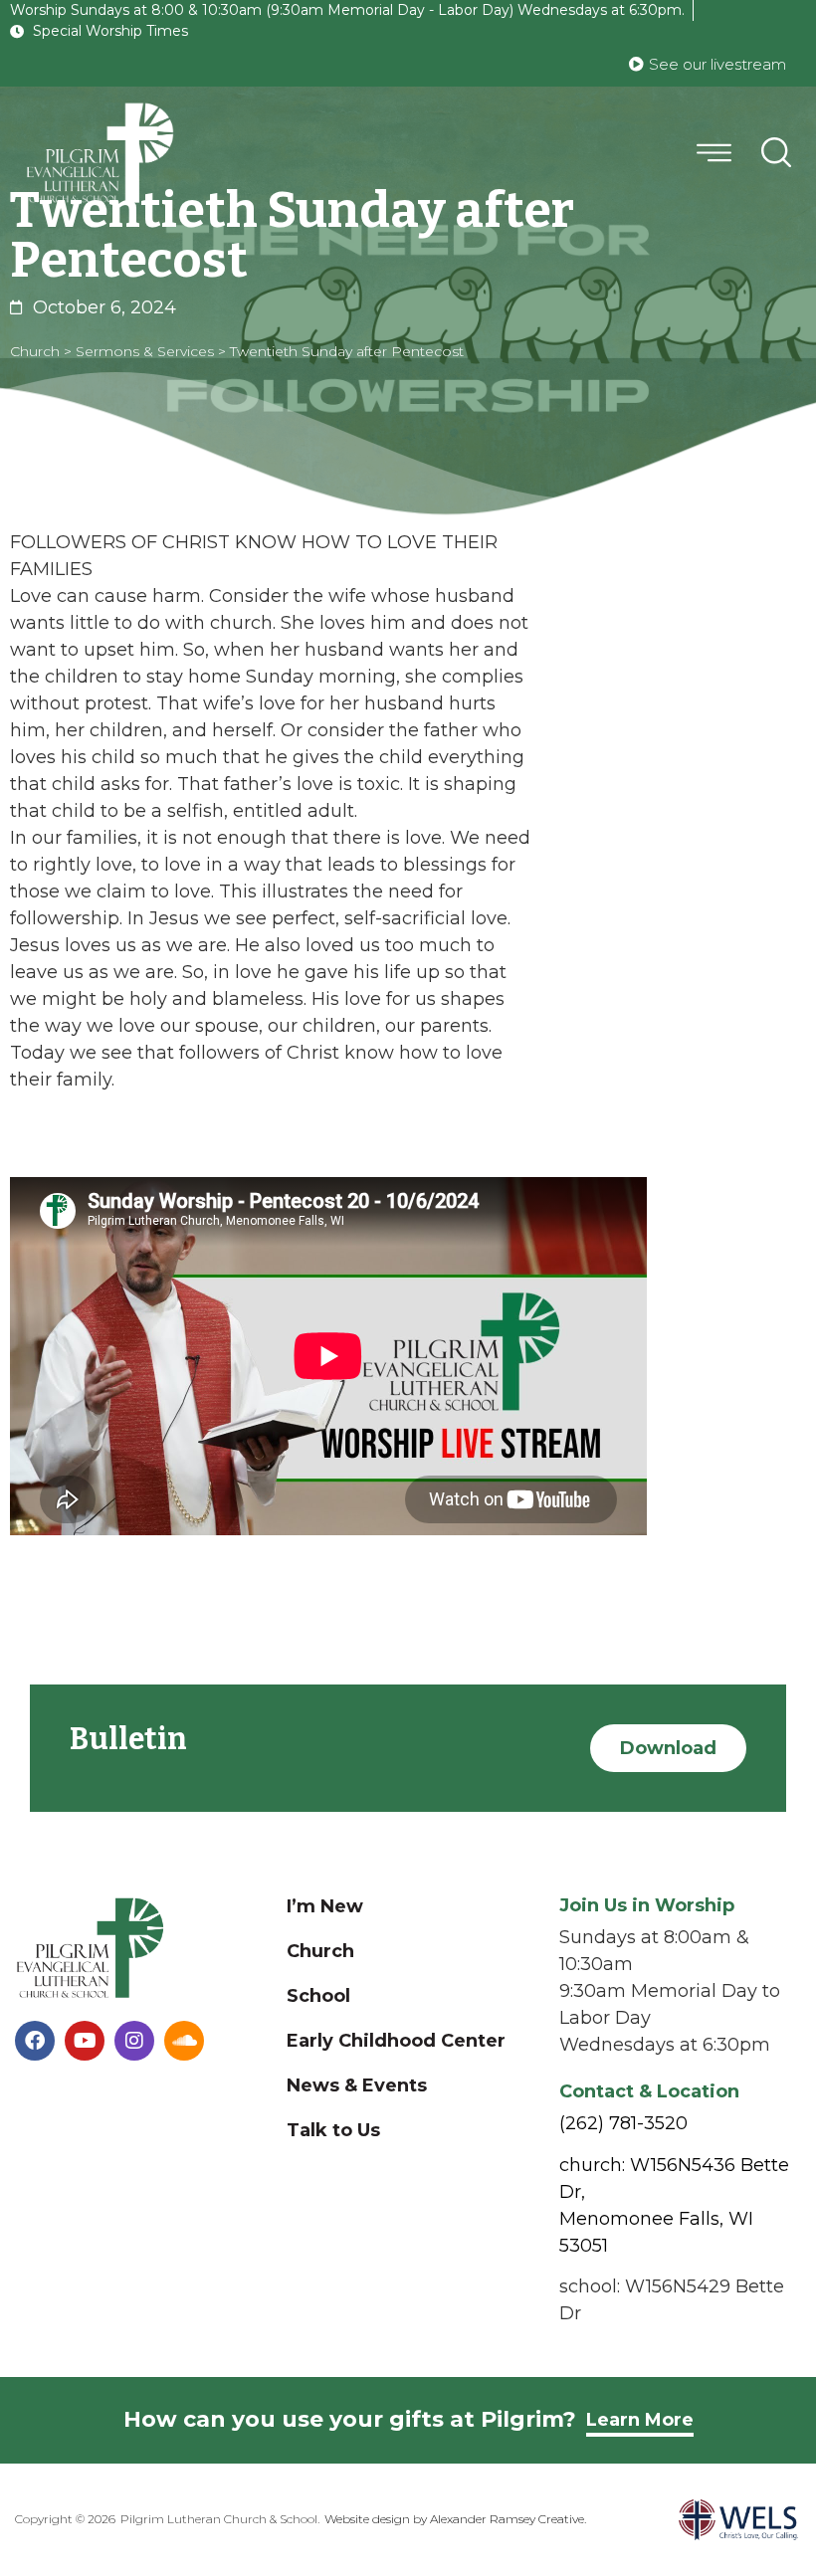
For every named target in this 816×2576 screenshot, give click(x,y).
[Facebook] (35, 2041)
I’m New (325, 1906)
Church (320, 1951)
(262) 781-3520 (623, 2123)
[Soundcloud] (184, 2041)
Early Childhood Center (396, 2041)
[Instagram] (134, 2041)
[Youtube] (85, 2041)
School (318, 1996)
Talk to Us (333, 2130)
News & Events (357, 2085)
